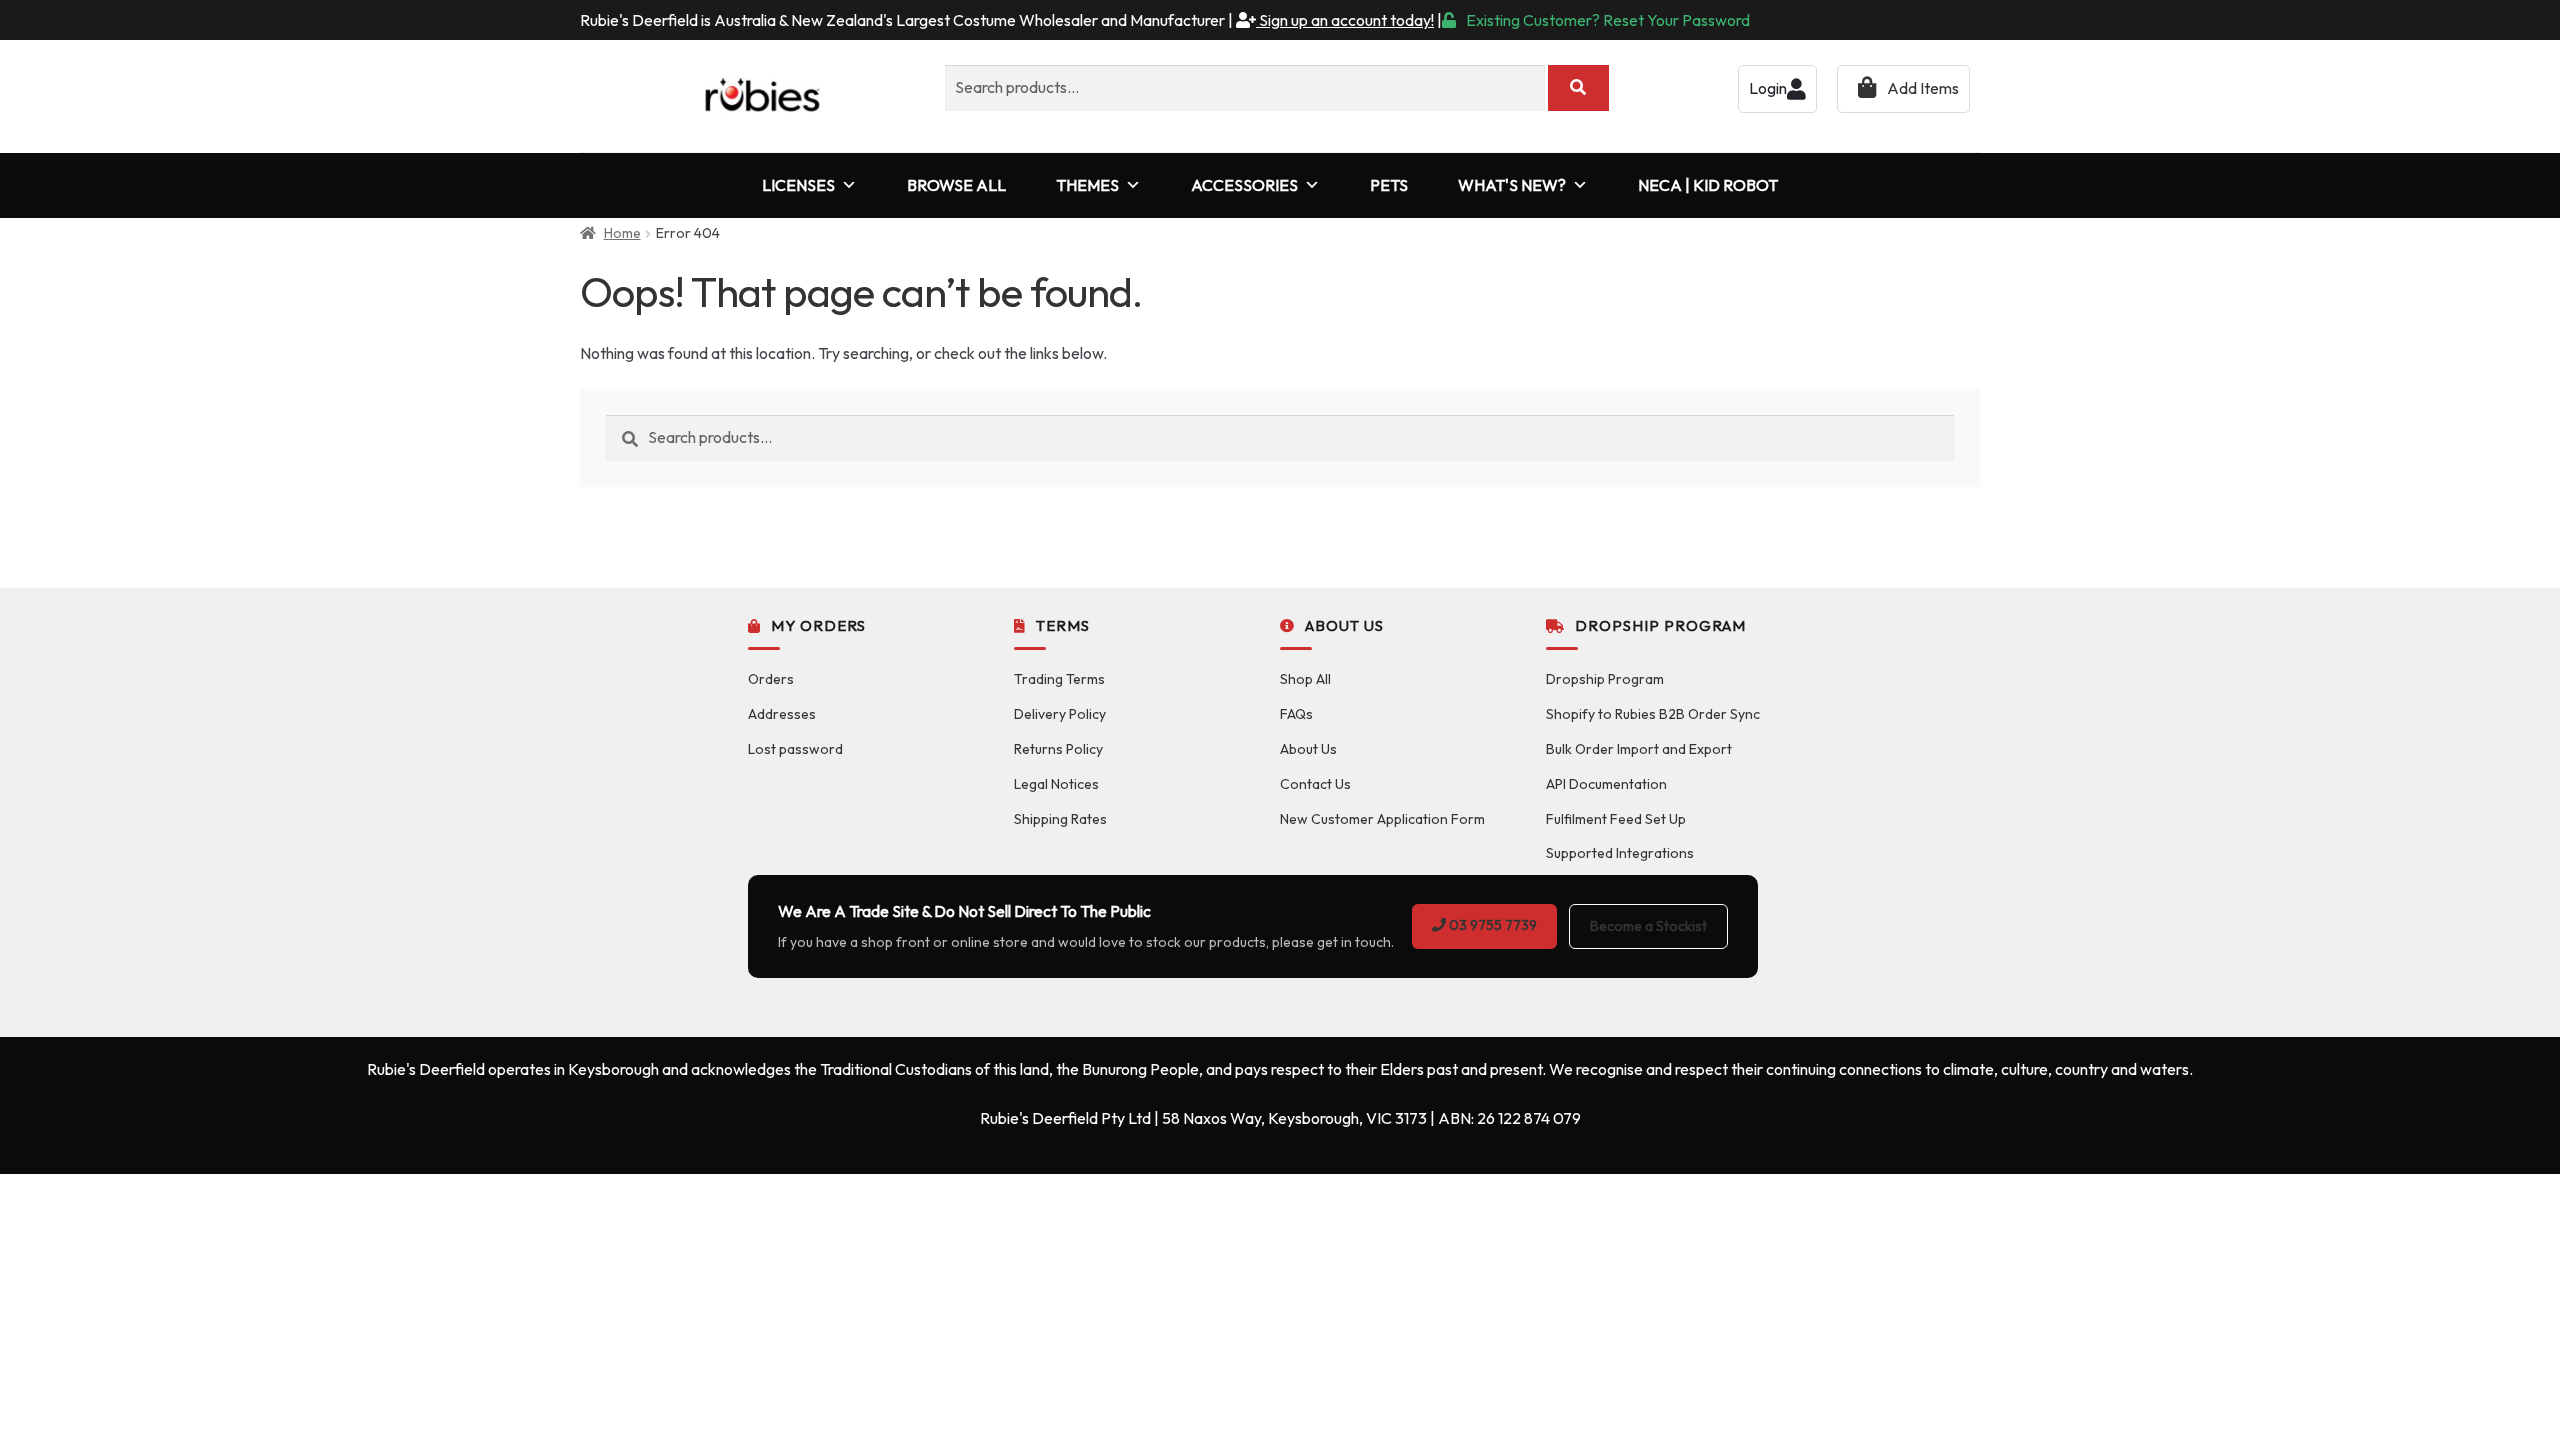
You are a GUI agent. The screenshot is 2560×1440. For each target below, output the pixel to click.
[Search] (1578, 88)
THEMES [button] (1087, 185)
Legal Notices (1056, 784)
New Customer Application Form (1382, 819)
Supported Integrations (1620, 853)
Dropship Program (1605, 679)
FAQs (1296, 714)
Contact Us (1315, 784)
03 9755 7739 (1491, 925)
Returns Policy (1058, 749)
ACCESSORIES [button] (1244, 185)
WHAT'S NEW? (1512, 185)
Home (622, 233)
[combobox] (1245, 88)
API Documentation (1606, 784)
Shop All (1305, 679)
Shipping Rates (1060, 819)
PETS (1389, 185)
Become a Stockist (1648, 926)
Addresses (782, 714)
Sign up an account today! (1345, 20)
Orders (771, 679)
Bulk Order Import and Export (1639, 749)
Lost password (795, 749)
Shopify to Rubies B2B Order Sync (1653, 714)
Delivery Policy (1060, 714)
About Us (1308, 749)
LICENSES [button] (798, 185)
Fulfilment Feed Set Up (1616, 819)
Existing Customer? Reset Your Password (1608, 20)
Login (1768, 88)
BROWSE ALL (956, 185)
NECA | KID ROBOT (1708, 185)
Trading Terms (1059, 679)
